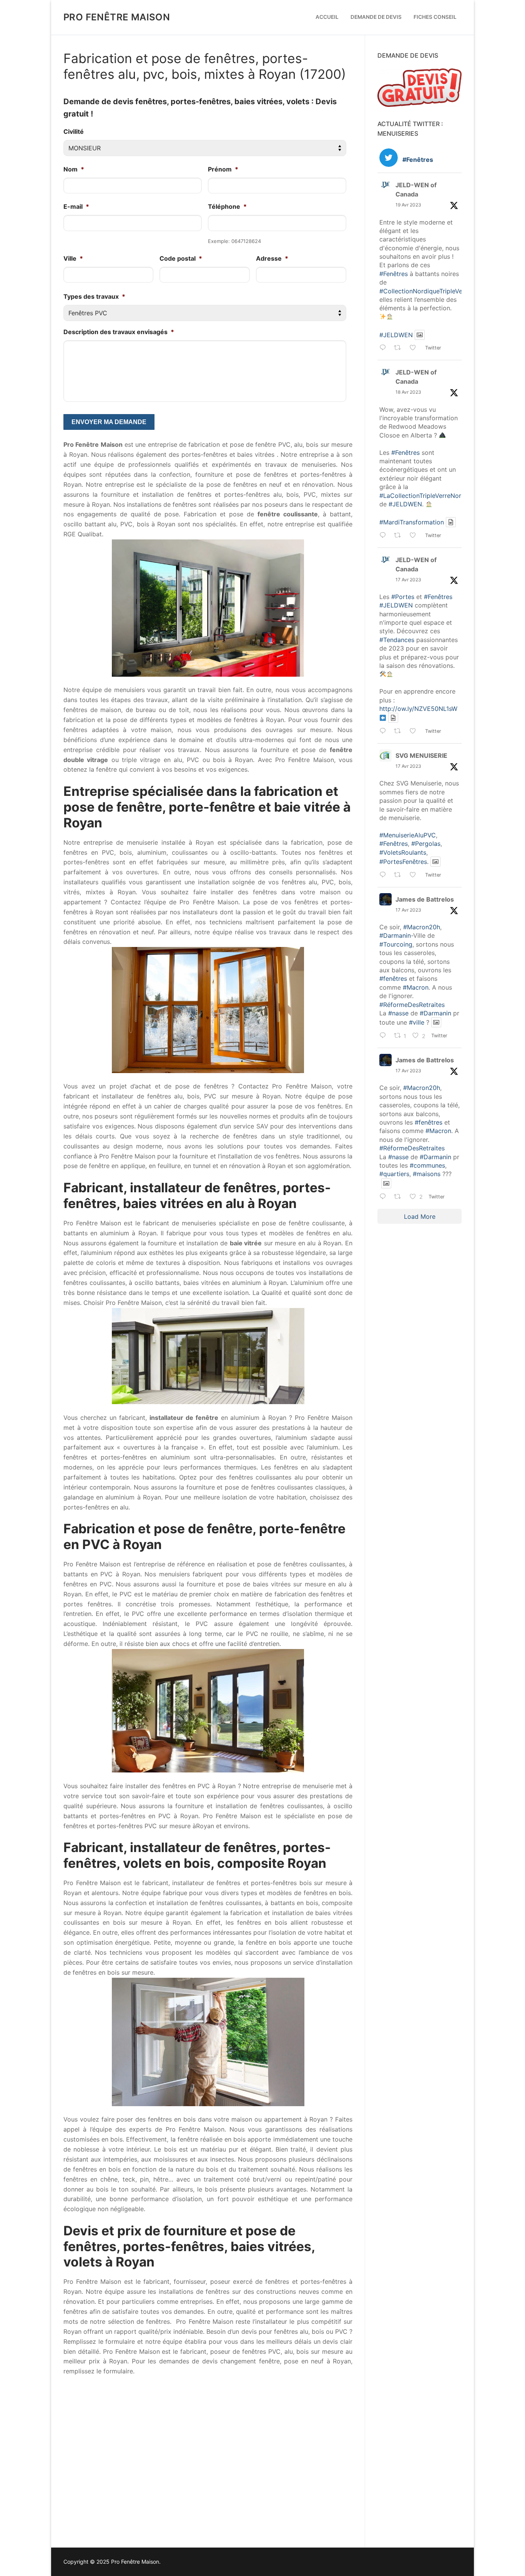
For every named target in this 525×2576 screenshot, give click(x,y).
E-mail (76, 206)
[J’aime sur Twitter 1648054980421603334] (415, 732)
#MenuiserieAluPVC (408, 835)
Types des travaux (94, 296)
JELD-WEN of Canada (416, 190)
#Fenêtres (394, 274)
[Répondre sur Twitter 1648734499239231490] (385, 349)
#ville (417, 1022)
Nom (74, 169)
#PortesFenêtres (403, 862)
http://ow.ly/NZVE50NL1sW (418, 709)
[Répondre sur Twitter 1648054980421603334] (385, 732)
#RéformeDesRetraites (412, 1005)
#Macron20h (422, 927)
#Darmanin (395, 935)
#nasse (398, 1013)
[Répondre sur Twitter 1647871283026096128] (385, 1036)
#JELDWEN (396, 335)
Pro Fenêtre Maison (117, 17)
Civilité (74, 131)
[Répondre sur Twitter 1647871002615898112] (385, 1197)
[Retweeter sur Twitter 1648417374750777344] (400, 536)
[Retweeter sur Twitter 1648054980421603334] (400, 732)
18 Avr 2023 (408, 392)
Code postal (181, 258)
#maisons (427, 1174)
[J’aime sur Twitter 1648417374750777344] (415, 536)
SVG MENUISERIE (421, 755)
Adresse (272, 258)
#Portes (403, 597)
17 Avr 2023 (408, 580)
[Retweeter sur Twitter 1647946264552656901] (400, 875)
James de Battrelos (425, 899)
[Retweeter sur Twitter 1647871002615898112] (400, 1197)
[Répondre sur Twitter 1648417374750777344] (385, 536)
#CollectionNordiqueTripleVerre (425, 291)
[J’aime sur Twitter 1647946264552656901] (415, 875)
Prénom (223, 169)
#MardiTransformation (412, 522)
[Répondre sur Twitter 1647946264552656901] (385, 875)
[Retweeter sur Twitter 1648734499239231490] (400, 349)
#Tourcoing (396, 944)
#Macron (416, 987)
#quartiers (394, 1174)
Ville (73, 258)
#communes (427, 1165)
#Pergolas (426, 844)
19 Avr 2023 (408, 205)
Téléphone (227, 206)
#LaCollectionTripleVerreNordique (428, 496)
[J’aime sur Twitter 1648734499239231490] (415, 349)
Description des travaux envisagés (119, 332)
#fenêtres (393, 978)
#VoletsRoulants (403, 852)
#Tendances (397, 640)
